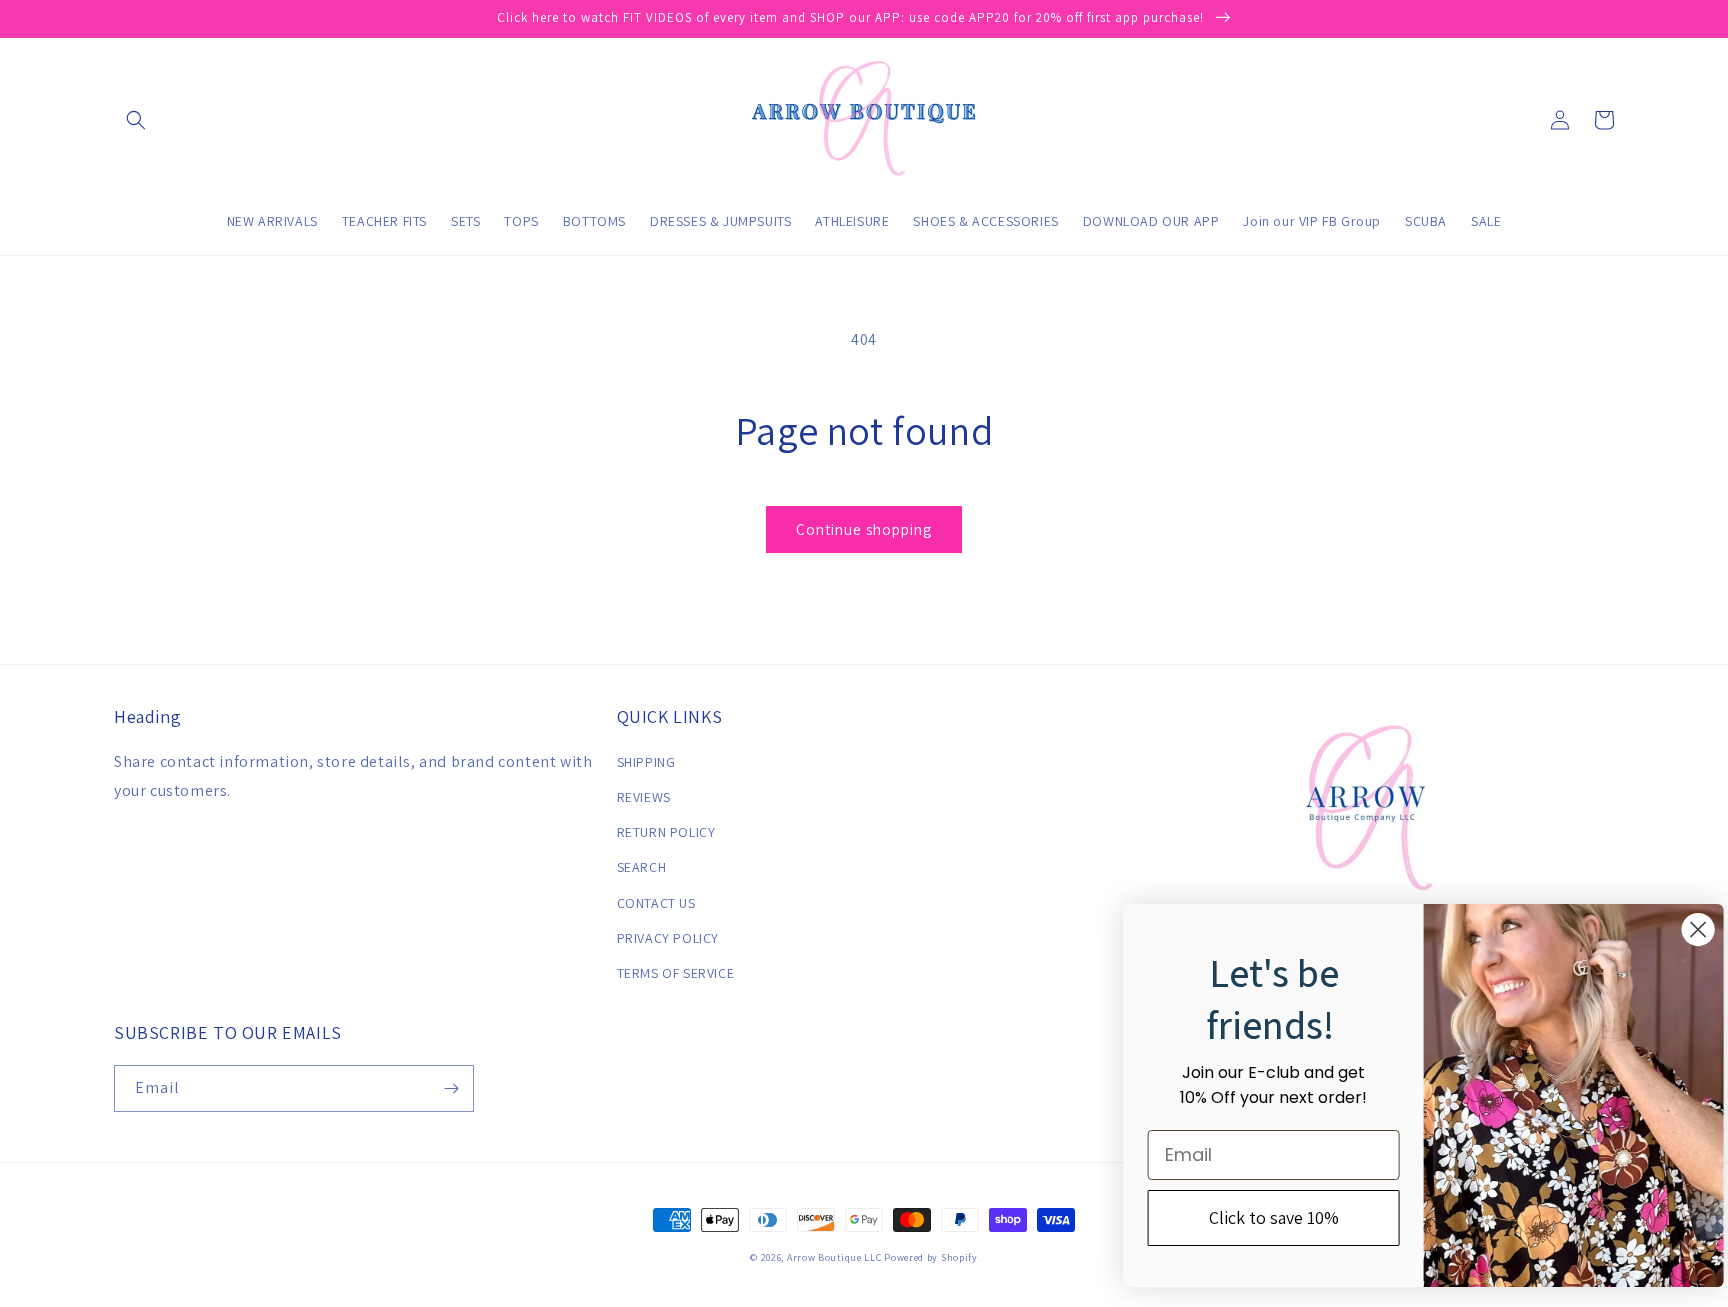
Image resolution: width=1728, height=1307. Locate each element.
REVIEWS (644, 797)
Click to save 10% (1258, 1217)
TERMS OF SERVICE (676, 973)
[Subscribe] (451, 1088)
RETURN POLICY (666, 832)
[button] (136, 120)
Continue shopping (864, 529)
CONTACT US (656, 903)
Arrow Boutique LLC (834, 1257)
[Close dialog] (1682, 929)
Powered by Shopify (931, 1257)
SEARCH (642, 867)
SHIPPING (646, 762)
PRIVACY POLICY (668, 938)
